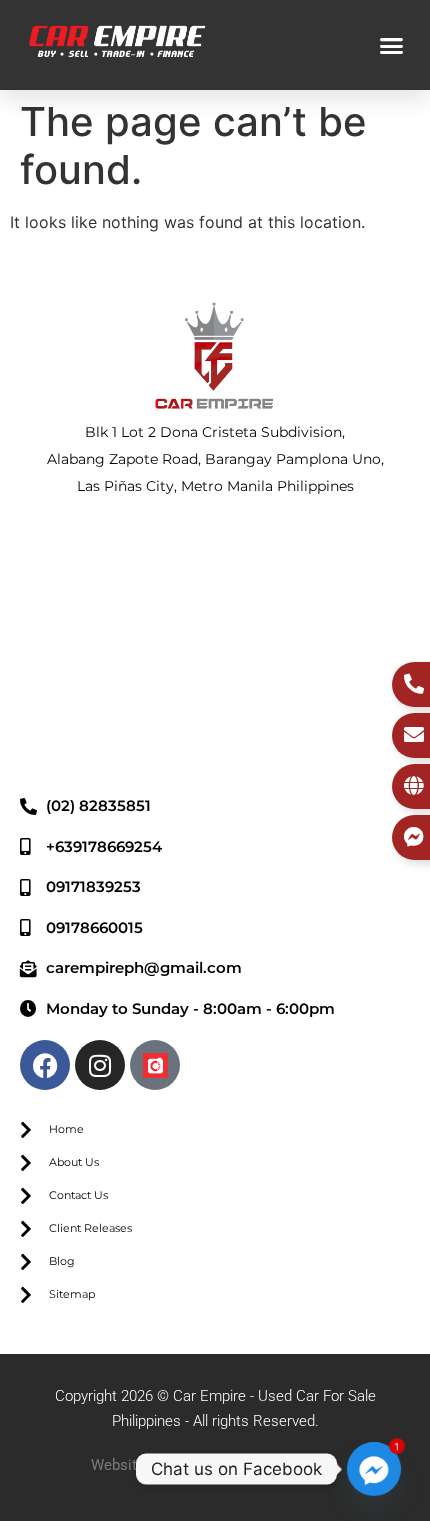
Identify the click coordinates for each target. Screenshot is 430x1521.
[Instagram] (100, 1065)
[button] (392, 45)
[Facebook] (45, 1065)
